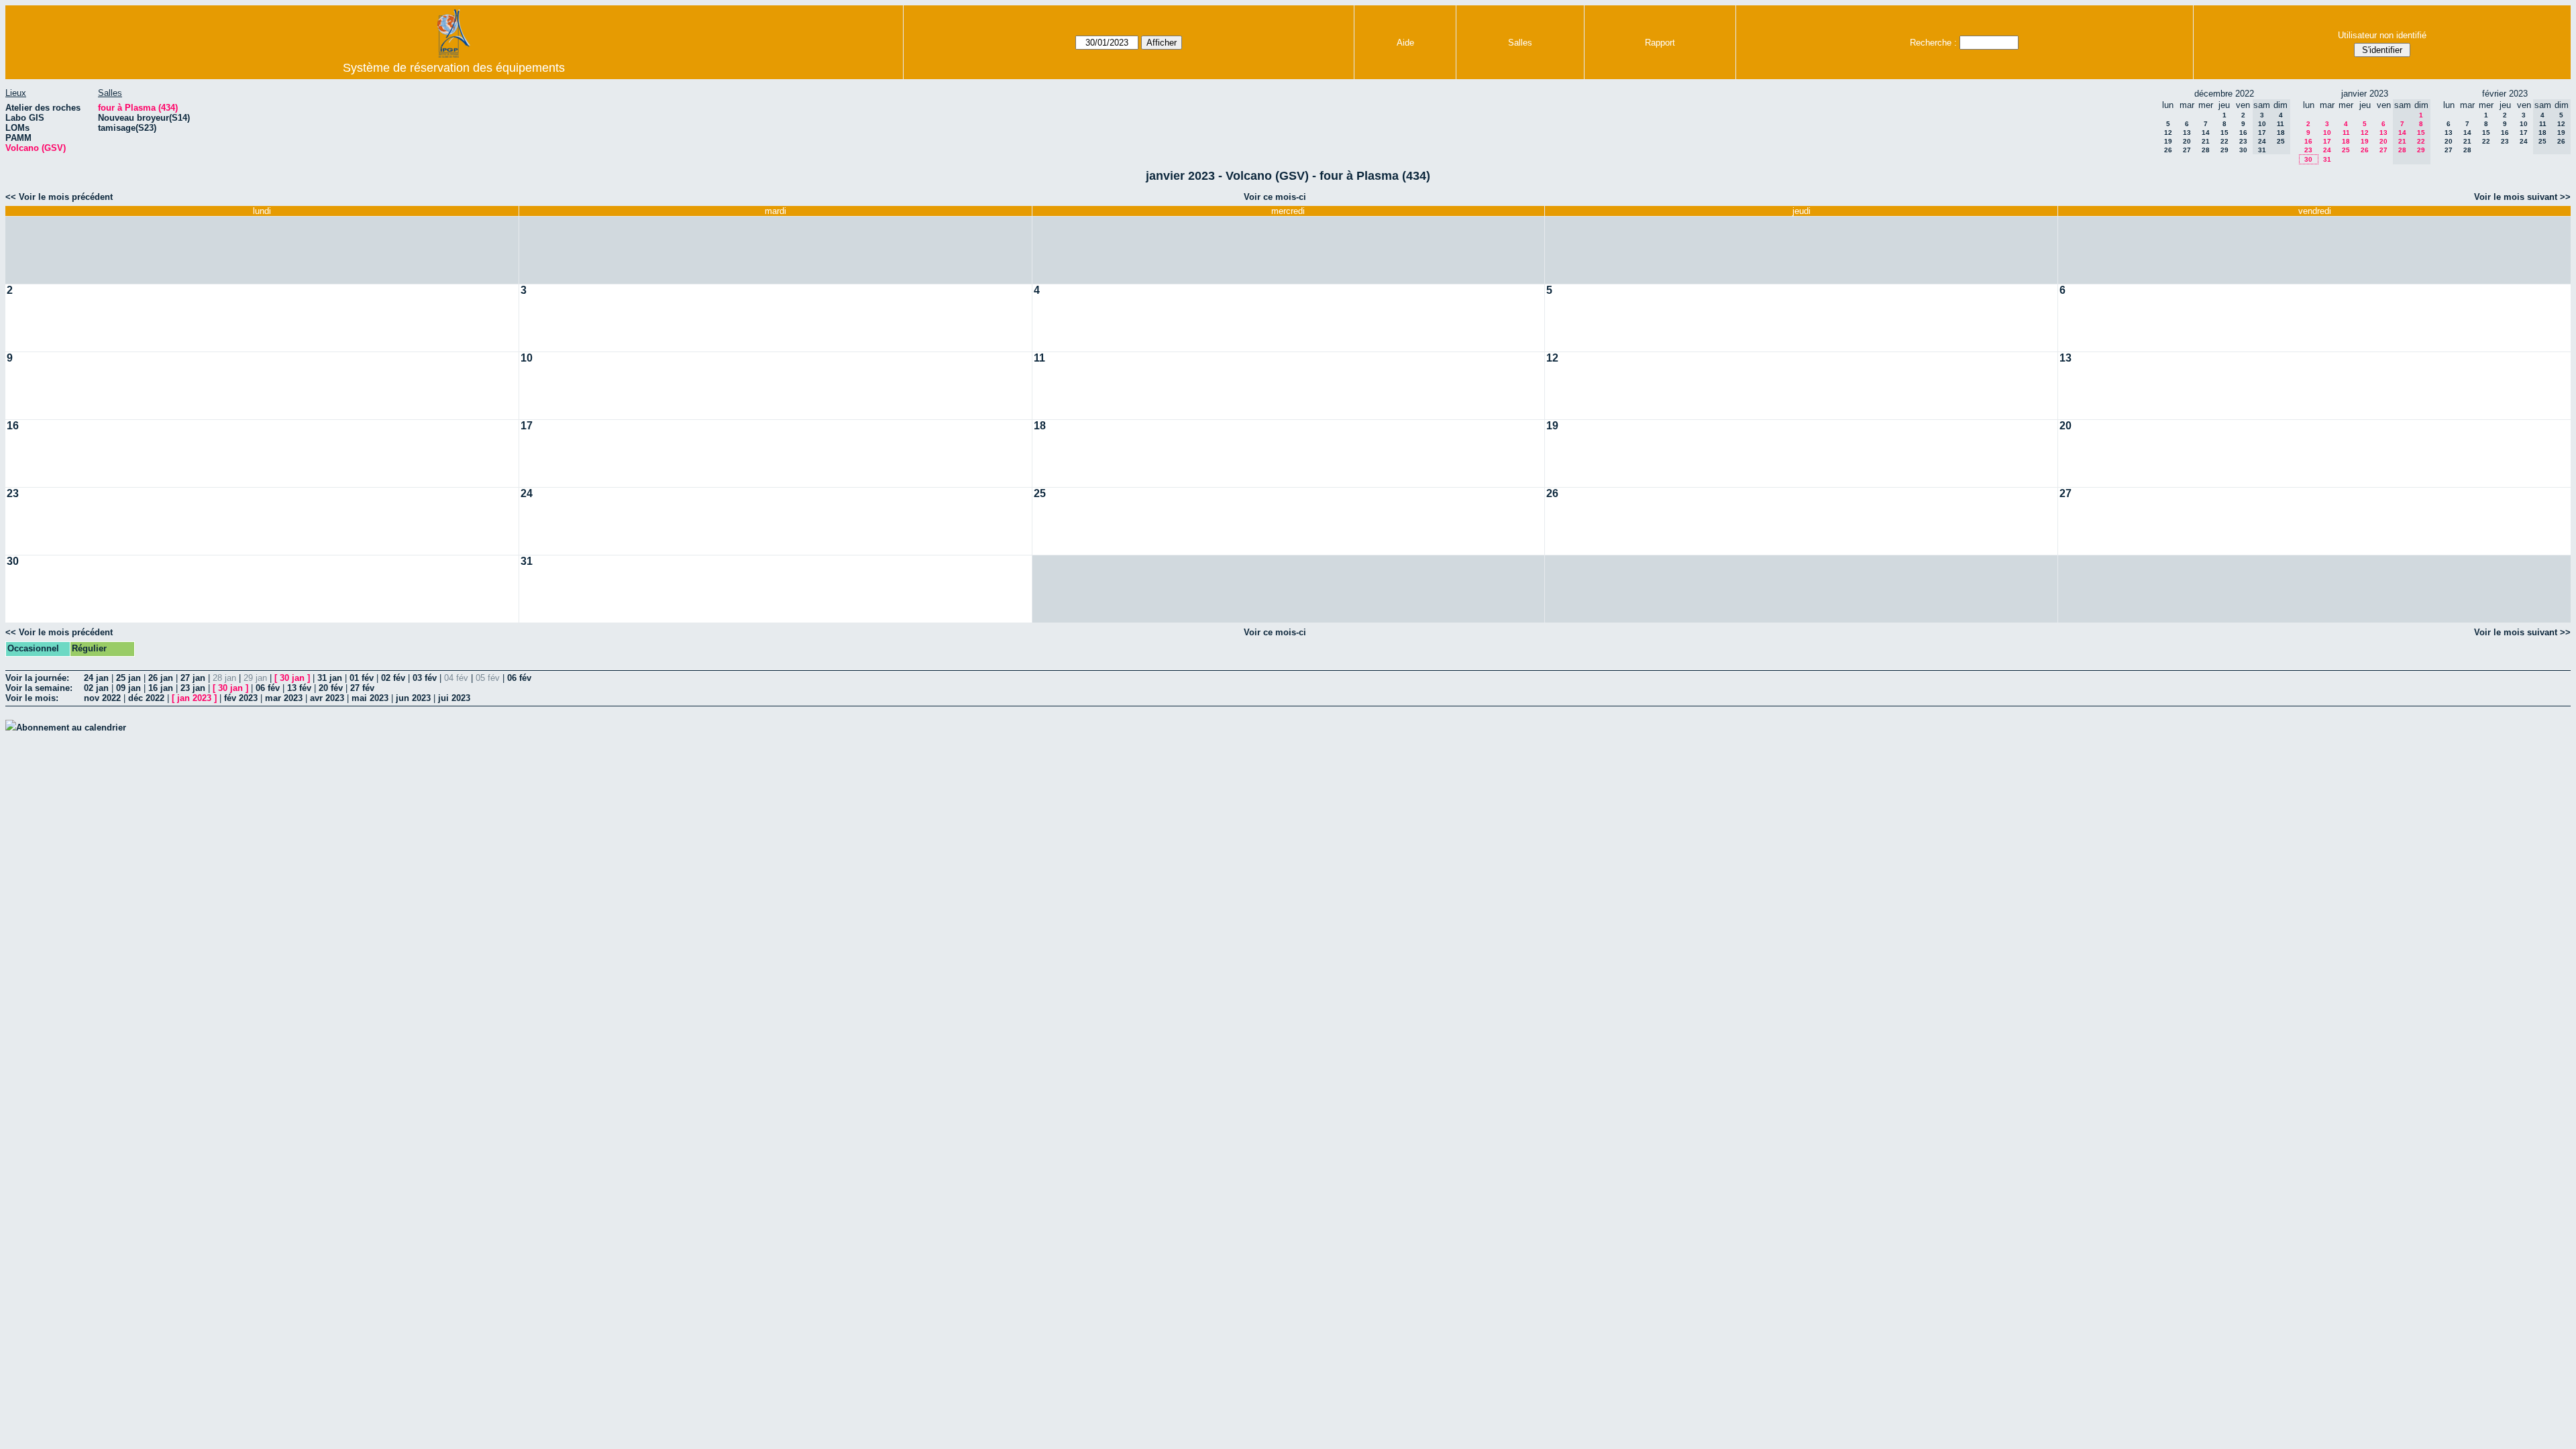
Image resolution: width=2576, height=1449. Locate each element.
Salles (1520, 43)
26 (2168, 150)
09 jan (128, 688)
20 (2187, 141)
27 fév (362, 688)
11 (2346, 132)
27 (2187, 150)
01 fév (362, 678)
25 (2346, 150)
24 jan (96, 678)
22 (2224, 141)
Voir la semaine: (39, 688)
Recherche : (1933, 43)
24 (2327, 150)
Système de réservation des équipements (454, 68)
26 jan (161, 678)
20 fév (331, 688)
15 (2224, 132)
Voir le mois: (32, 698)
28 (2206, 150)
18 (2346, 141)
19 (2168, 141)
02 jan (96, 688)
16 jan (161, 688)
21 (2206, 141)
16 (2243, 132)
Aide (1405, 43)
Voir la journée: (37, 678)
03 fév (425, 678)
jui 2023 (454, 698)
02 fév (393, 678)
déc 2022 (146, 698)
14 (2206, 132)
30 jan (292, 678)
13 (2187, 132)
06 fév (519, 678)
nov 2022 (102, 698)
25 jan (128, 678)
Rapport (1660, 43)
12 (2168, 132)
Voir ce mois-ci (1275, 197)
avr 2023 (327, 698)
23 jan (193, 688)
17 (2327, 141)
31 (2327, 159)
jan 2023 (194, 698)
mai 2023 (370, 698)
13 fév (299, 688)
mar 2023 (284, 698)
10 (2327, 132)
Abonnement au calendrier (71, 728)
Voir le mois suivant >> (2522, 197)
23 (2243, 141)
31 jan (330, 678)
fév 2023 (241, 698)
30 (2243, 150)
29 (2224, 150)
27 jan (193, 678)
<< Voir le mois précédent (59, 197)
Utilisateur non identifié (2382, 35)
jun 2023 (413, 698)
